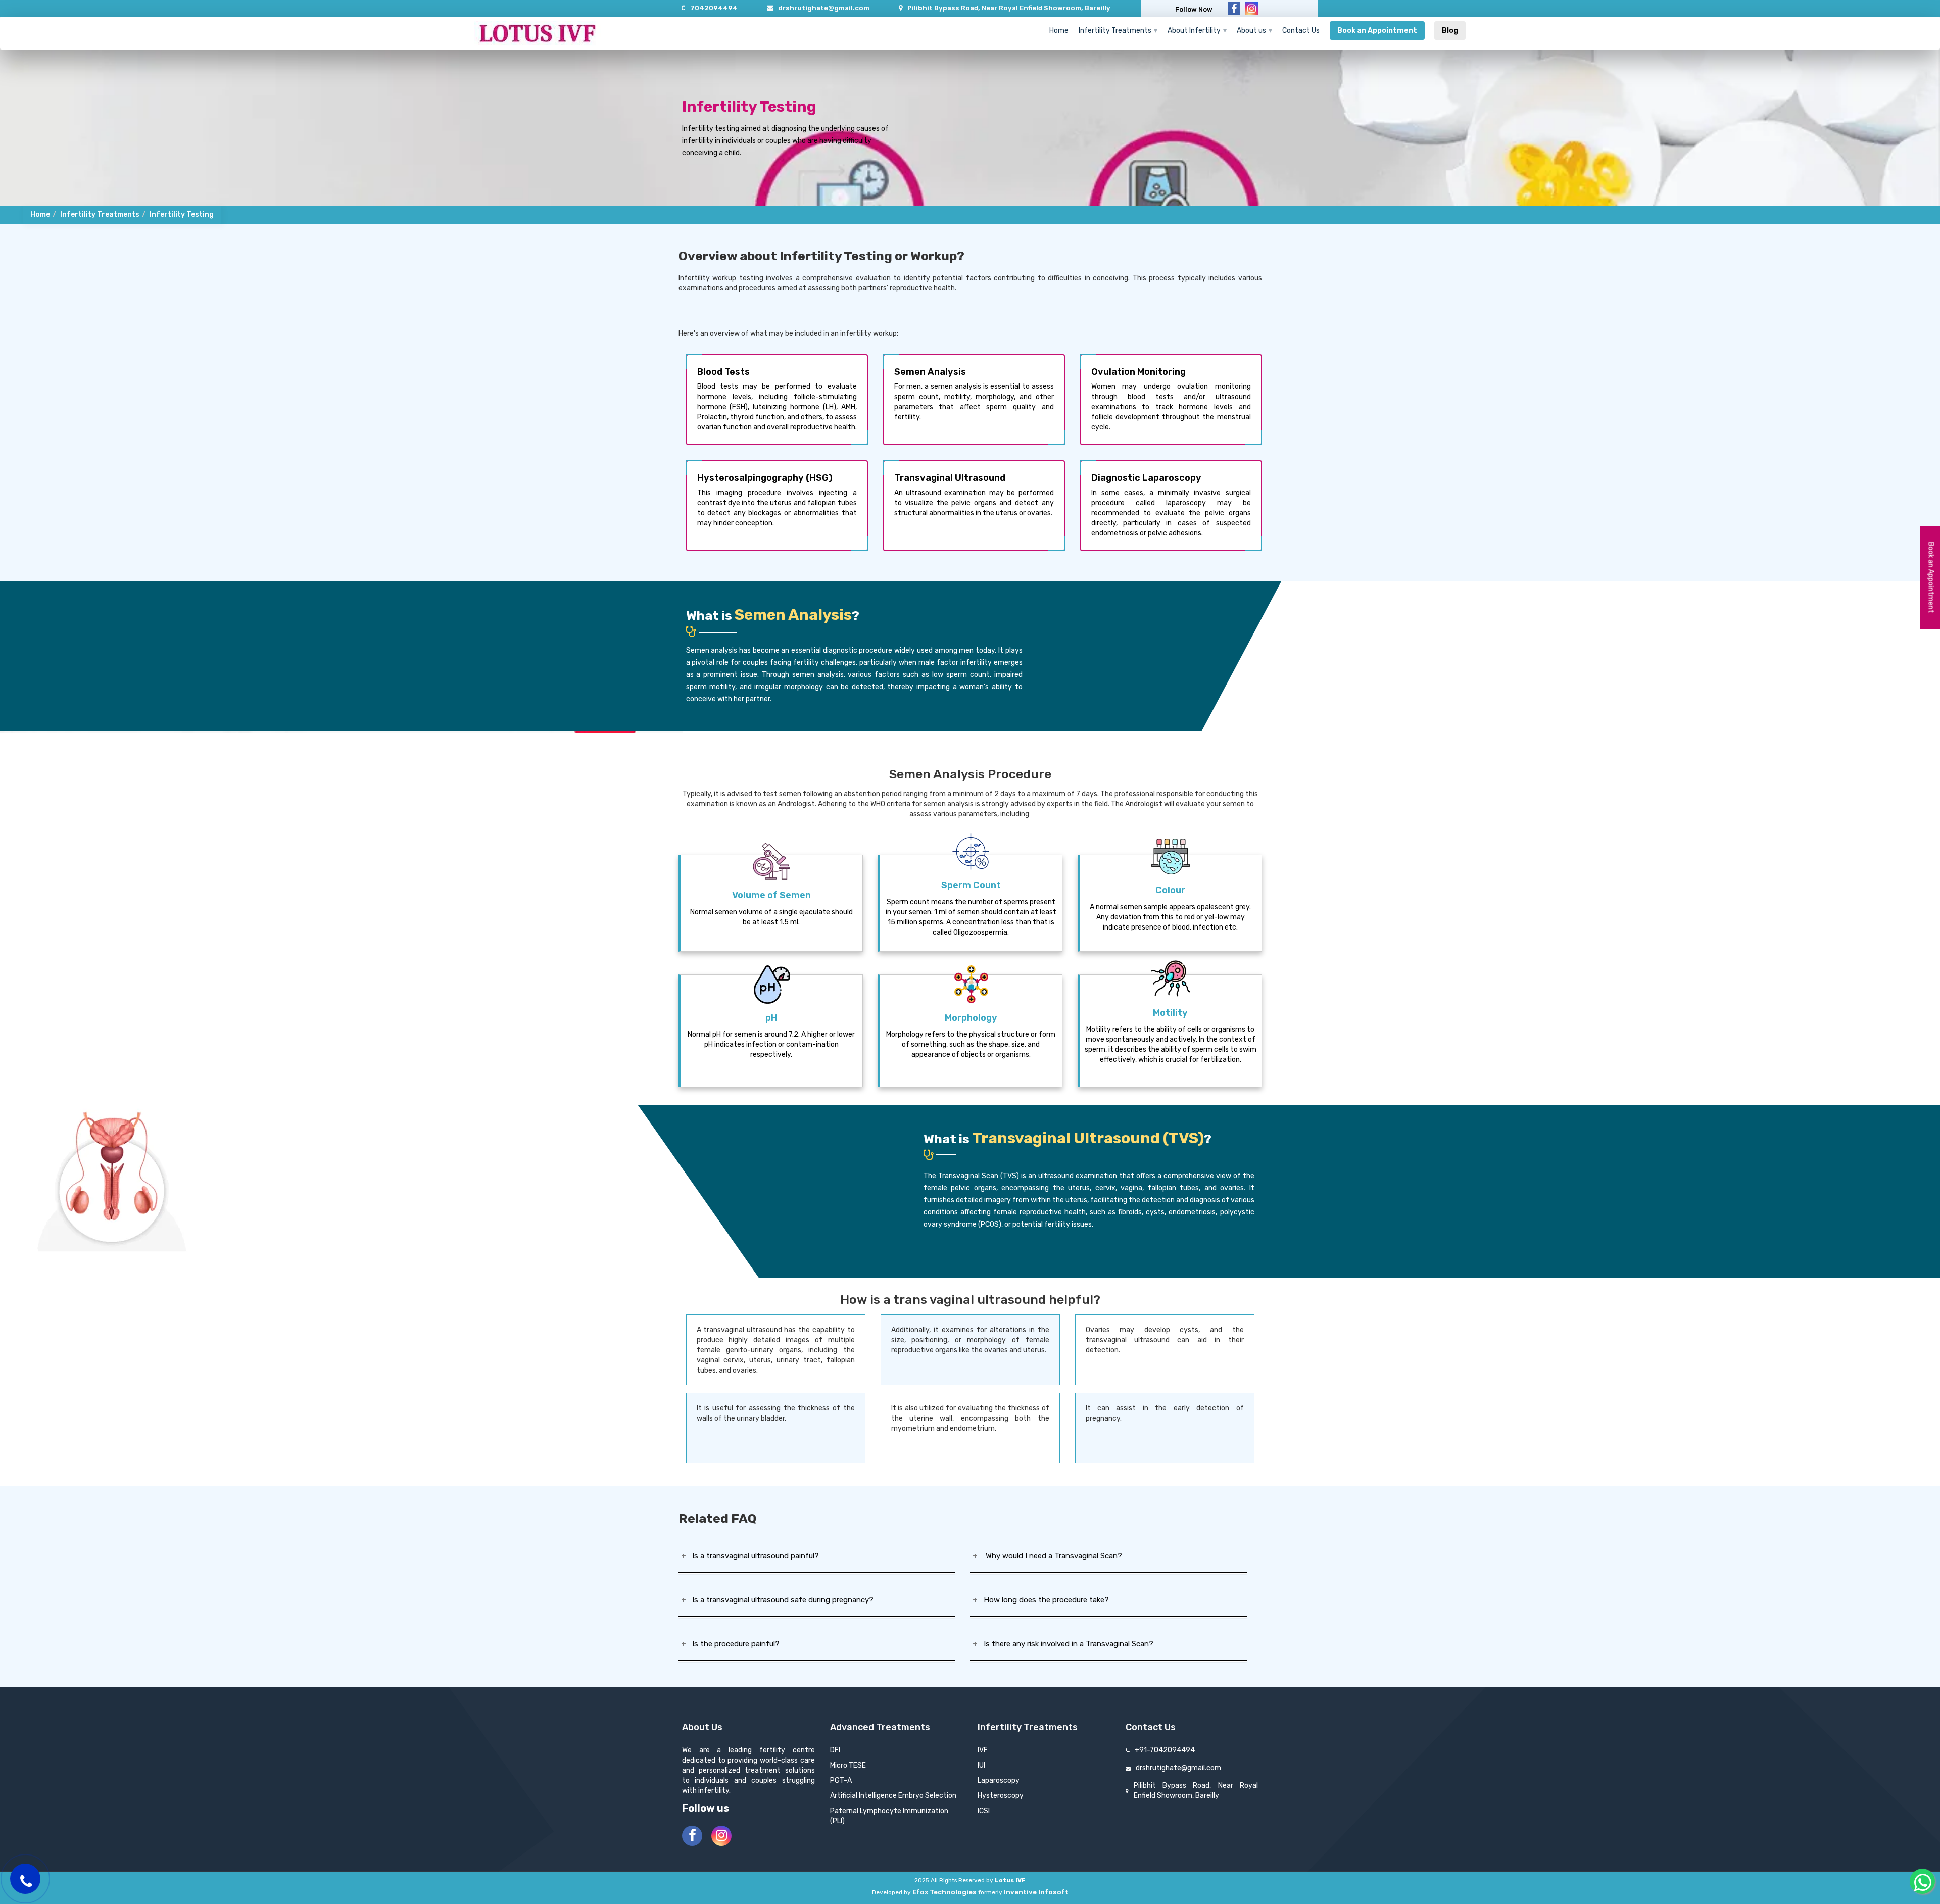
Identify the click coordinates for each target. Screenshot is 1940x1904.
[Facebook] (1234, 8)
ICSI (984, 1811)
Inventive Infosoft (1036, 1892)
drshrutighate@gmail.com (824, 8)
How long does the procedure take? (1043, 1600)
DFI (835, 1750)
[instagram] (1252, 8)
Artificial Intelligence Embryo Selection (893, 1796)
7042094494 (714, 8)
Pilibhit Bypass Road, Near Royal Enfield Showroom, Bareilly (1009, 8)
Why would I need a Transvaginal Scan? (1050, 1556)
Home (1059, 31)
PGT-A (841, 1780)
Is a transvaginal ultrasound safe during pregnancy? (780, 1600)
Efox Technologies (944, 1892)
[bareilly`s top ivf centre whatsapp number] (1922, 1881)
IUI (981, 1765)
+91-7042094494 (1165, 1750)
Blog (1450, 31)
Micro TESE (848, 1765)
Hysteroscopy (1001, 1796)
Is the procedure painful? (733, 1644)
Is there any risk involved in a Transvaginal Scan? (1065, 1644)
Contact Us (1301, 31)
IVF (983, 1750)
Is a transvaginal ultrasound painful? (753, 1556)
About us (1251, 31)
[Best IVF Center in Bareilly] (538, 33)
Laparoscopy (999, 1780)
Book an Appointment (1377, 31)
